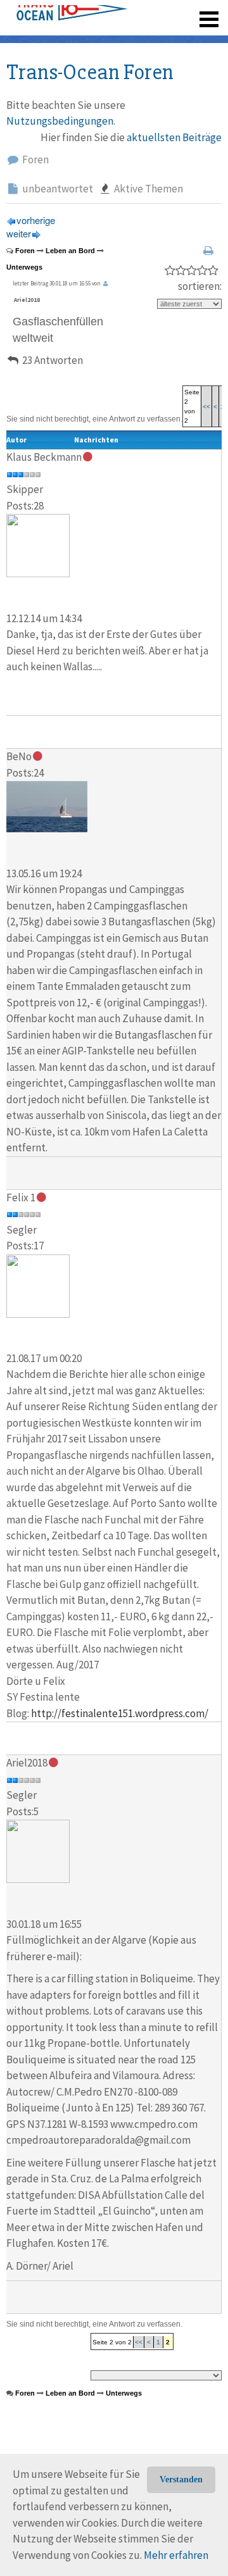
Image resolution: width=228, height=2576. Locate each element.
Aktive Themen (148, 189)
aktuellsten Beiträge (174, 137)
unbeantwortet (57, 189)
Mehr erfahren (176, 2555)
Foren (35, 159)
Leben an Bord (70, 251)
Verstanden (181, 2479)
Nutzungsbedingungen (60, 121)
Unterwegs (24, 267)
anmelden (191, 38)
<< (206, 407)
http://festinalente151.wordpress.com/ (120, 1713)
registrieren (131, 38)
